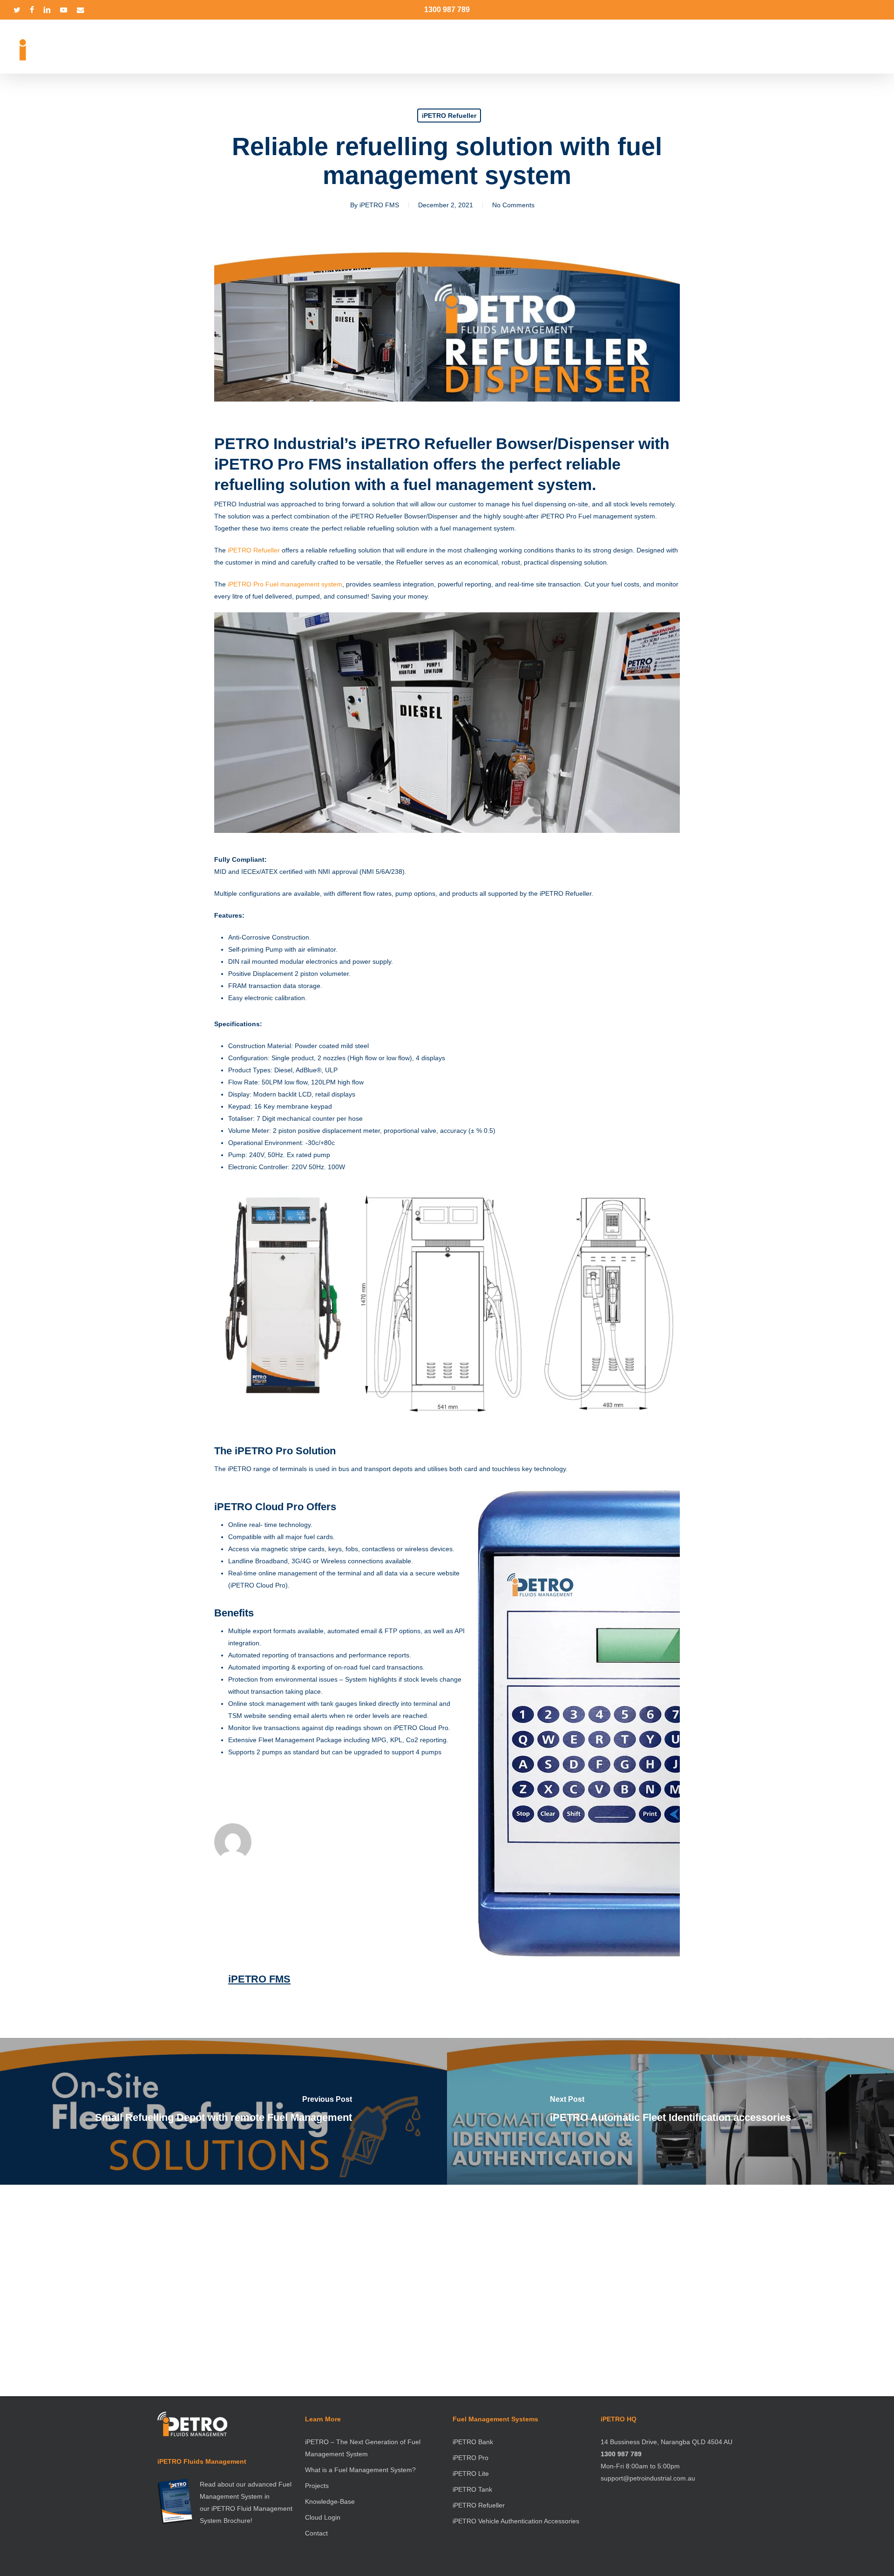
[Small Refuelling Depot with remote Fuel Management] (223, 2111)
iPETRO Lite (471, 2474)
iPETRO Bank (473, 2442)
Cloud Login (323, 2517)
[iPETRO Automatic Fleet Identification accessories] (670, 2111)
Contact (316, 2533)
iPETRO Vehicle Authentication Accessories (516, 2521)
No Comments (513, 205)
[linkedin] (47, 10)
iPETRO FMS (379, 205)
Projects (317, 2486)
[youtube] (64, 10)
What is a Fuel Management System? (360, 2470)
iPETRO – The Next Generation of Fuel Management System (363, 2448)
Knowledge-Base (330, 2501)
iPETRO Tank (472, 2489)
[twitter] (17, 10)
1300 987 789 (447, 10)
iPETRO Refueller (449, 116)
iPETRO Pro (471, 2458)
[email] (81, 10)
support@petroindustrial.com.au (648, 2478)
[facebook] (32, 10)
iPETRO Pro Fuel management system (285, 584)
